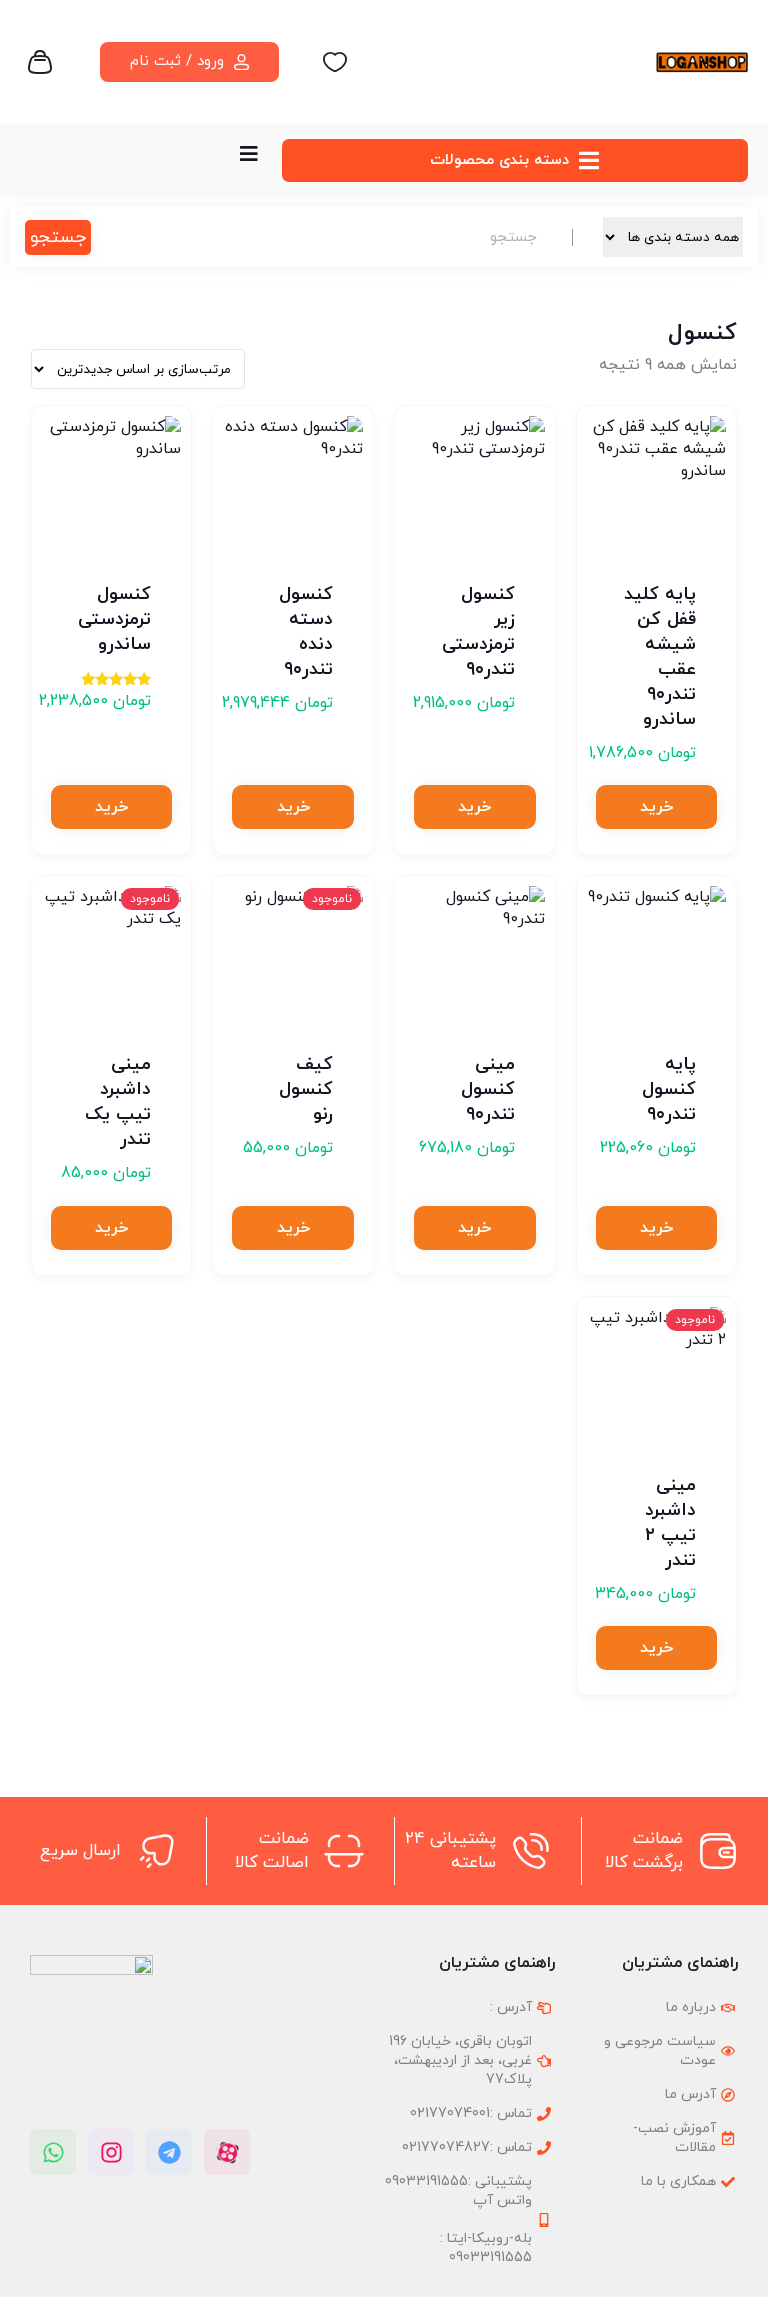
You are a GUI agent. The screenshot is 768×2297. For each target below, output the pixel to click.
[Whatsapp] (53, 2152)
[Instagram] (111, 2152)
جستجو (58, 237)
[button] (656, 807)
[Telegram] (169, 2152)
